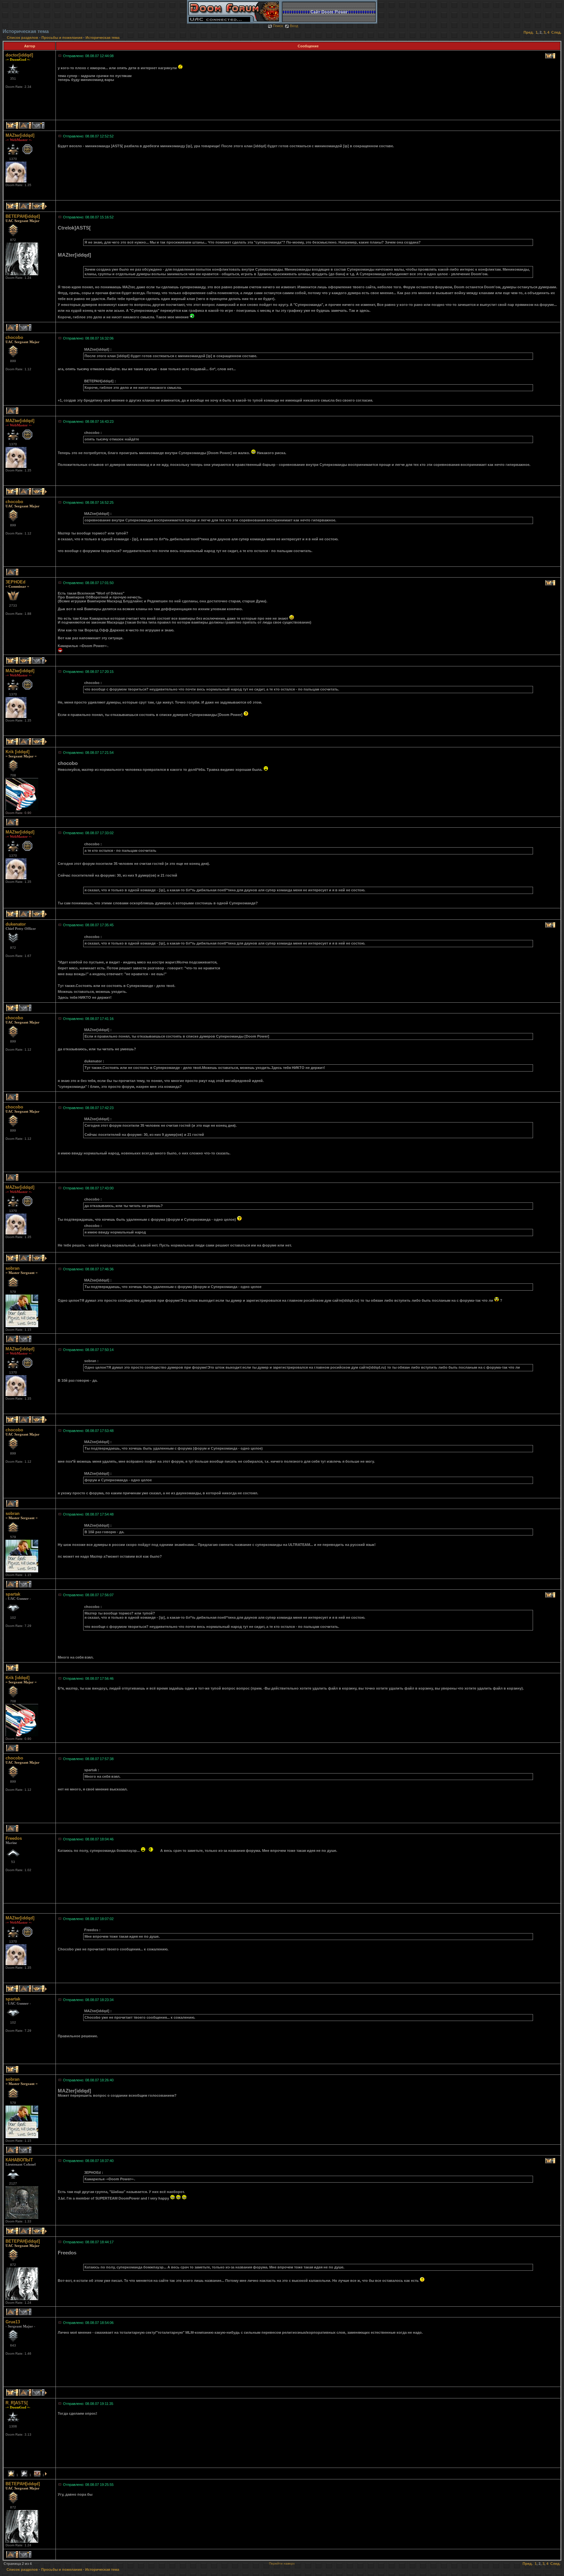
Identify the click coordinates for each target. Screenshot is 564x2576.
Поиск (278, 26)
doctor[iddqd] (19, 55)
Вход (294, 26)
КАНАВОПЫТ (19, 2160)
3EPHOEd (16, 582)
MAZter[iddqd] (20, 135)
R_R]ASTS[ (17, 2403)
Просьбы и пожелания (62, 38)
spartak (13, 1594)
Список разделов (23, 38)
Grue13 (13, 2322)
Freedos (14, 1838)
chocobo (14, 337)
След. (556, 32)
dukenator (16, 924)
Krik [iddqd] (17, 752)
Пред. (529, 32)
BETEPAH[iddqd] (23, 216)
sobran (13, 1268)
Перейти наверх (282, 2563)
